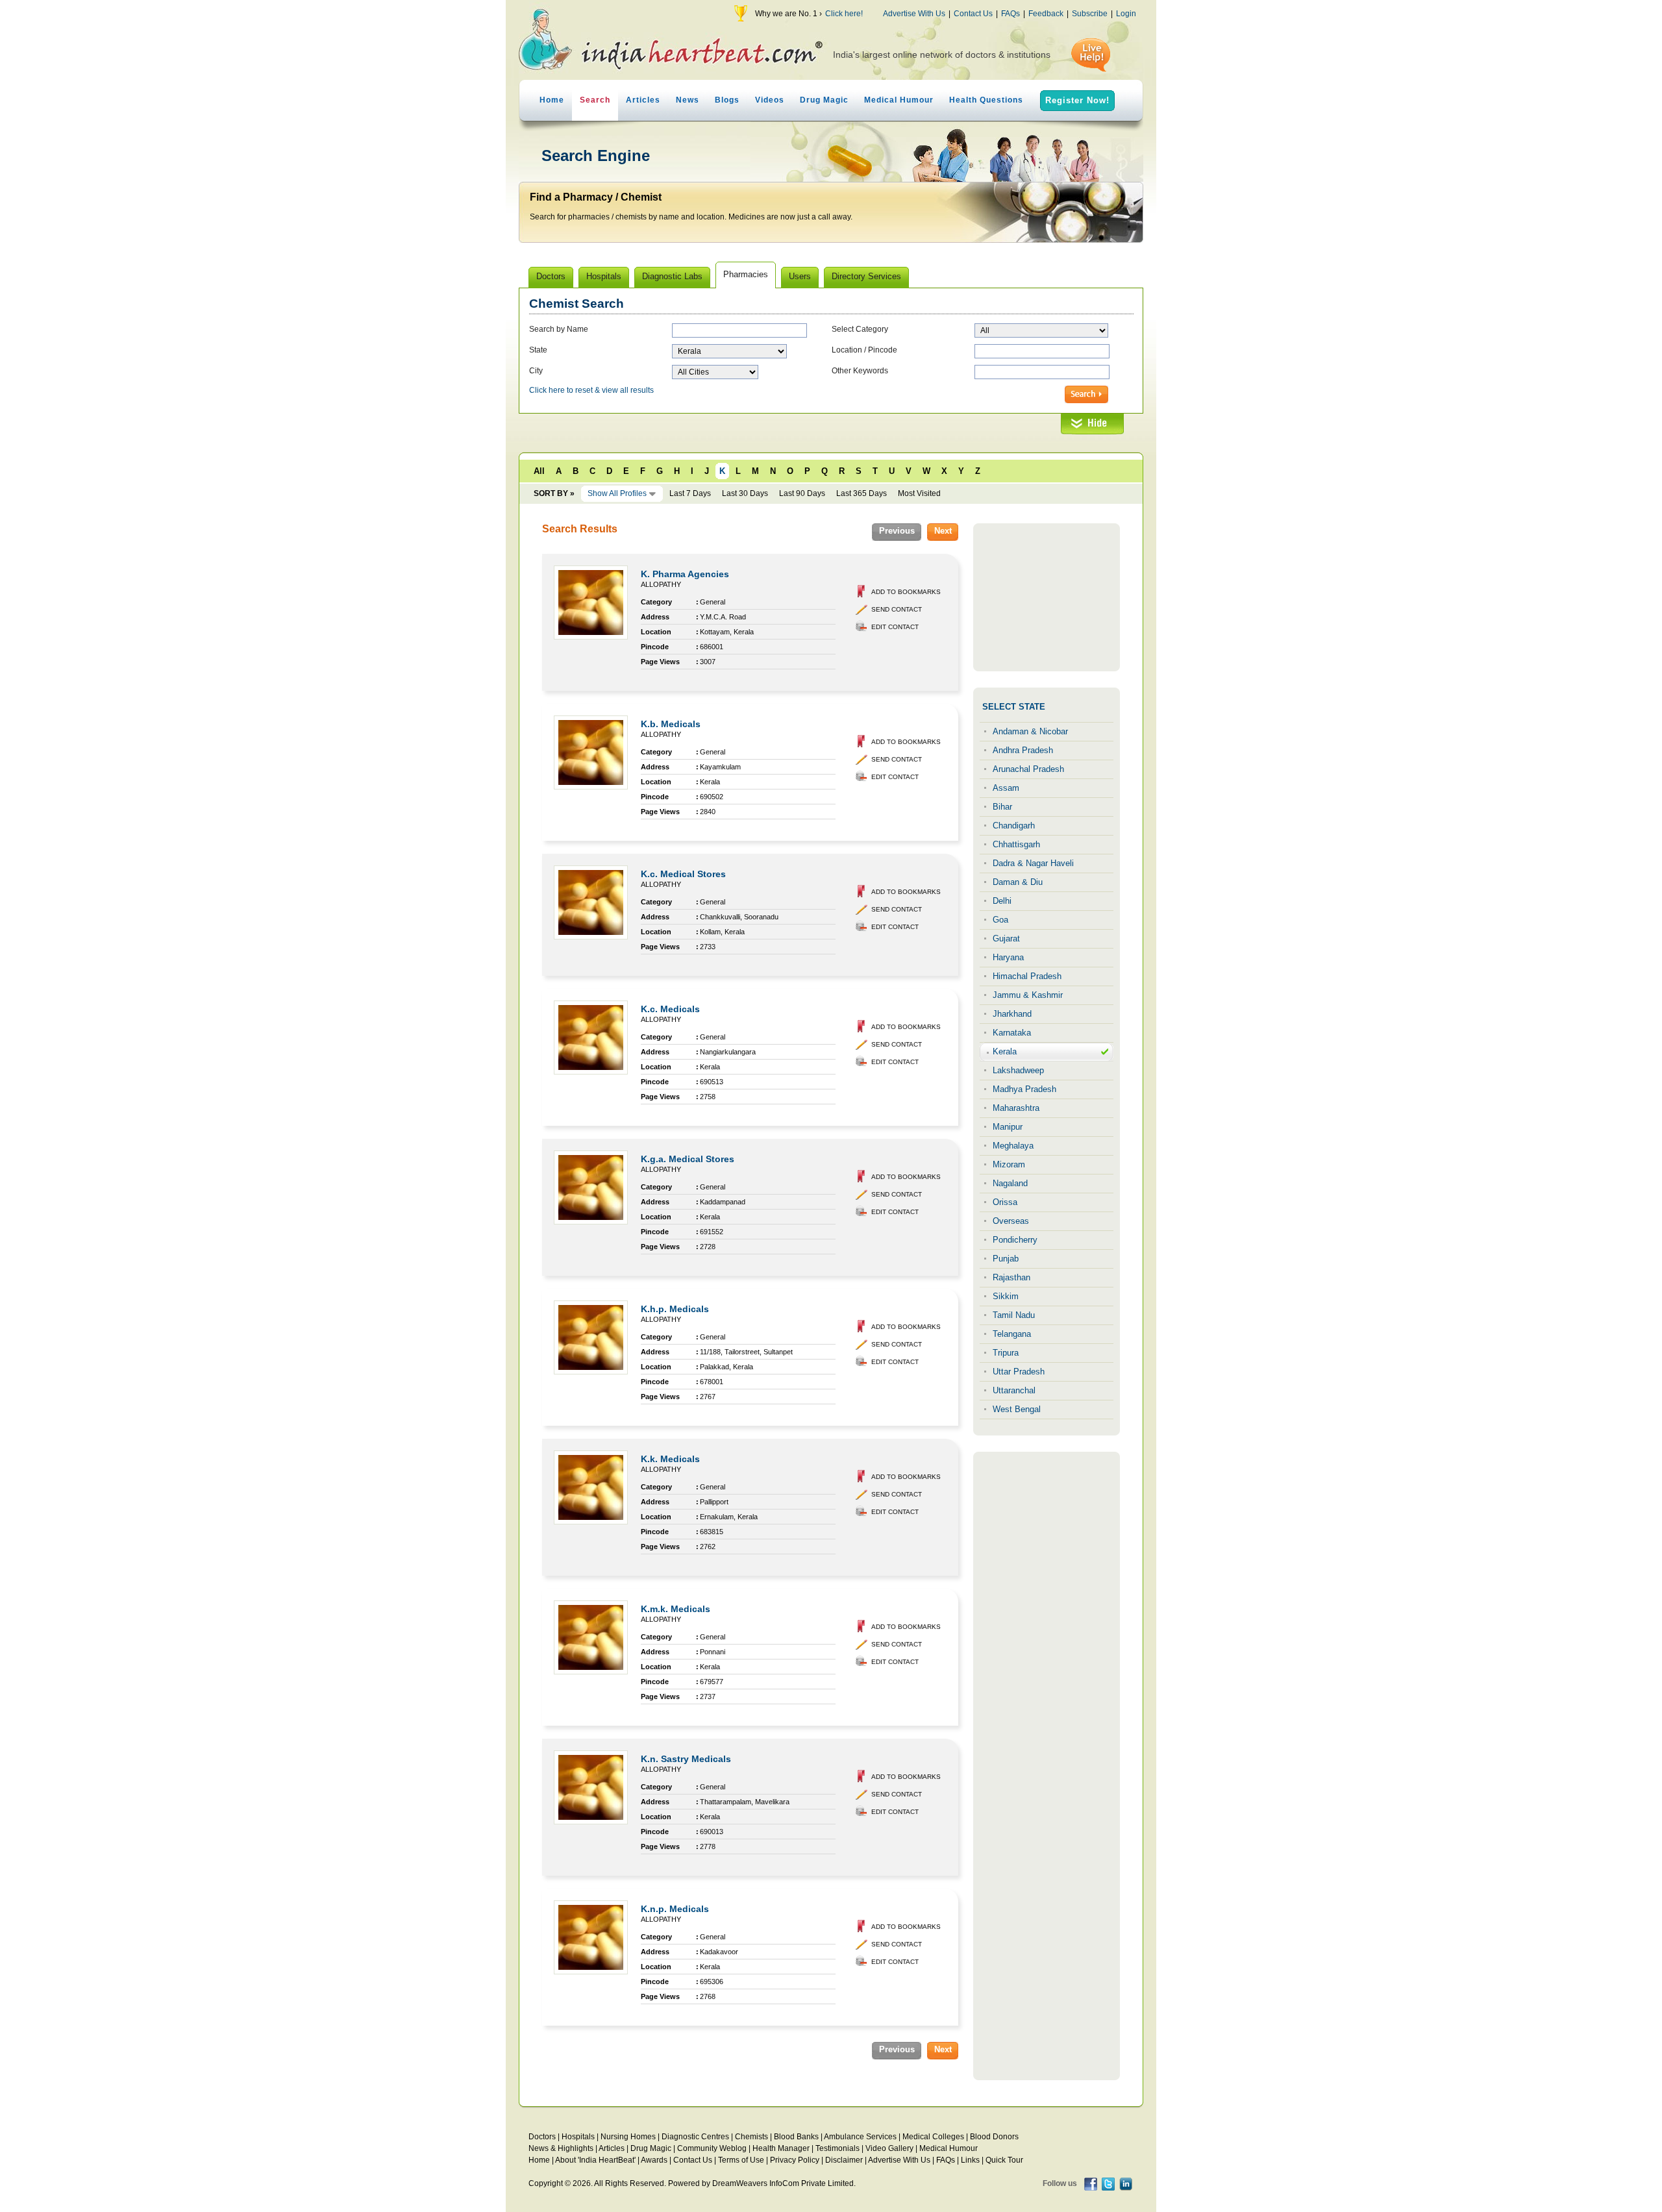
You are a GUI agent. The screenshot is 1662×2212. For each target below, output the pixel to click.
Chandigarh (1014, 826)
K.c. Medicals (670, 1009)
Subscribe (1090, 14)
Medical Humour (899, 100)
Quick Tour (1004, 2160)
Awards (654, 2160)
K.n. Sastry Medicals (686, 1759)
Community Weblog (712, 2148)
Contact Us (973, 14)
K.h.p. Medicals (675, 1309)
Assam (1006, 788)
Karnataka (1012, 1033)
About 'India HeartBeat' (595, 2160)
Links (970, 2160)
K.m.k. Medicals (676, 1609)
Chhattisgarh (1016, 844)
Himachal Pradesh (1027, 976)
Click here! (844, 14)
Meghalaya (1013, 1146)
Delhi (1002, 901)
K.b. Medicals (671, 724)
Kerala (1005, 1051)
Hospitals (578, 2137)
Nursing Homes (628, 2137)
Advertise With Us (914, 14)
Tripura (1006, 1353)
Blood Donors (994, 2137)
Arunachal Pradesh (1028, 769)
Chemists (751, 2137)
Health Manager (781, 2148)
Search (595, 100)
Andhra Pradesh (1023, 750)
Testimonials (837, 2148)
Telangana (1012, 1334)
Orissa (1005, 1202)
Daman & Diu (1018, 882)
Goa (1000, 920)
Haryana (1008, 957)
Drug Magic (824, 100)
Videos (770, 100)
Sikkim (1006, 1296)
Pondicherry (1015, 1240)
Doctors (542, 2137)
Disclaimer (844, 2160)
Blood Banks (796, 2137)
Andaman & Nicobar (1030, 731)
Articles (643, 100)
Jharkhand (1012, 1014)
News (688, 100)
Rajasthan (1011, 1277)
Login (1126, 14)
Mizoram (1009, 1164)
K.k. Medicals (670, 1459)
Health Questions (986, 100)
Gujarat (1006, 938)
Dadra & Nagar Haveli (1033, 863)
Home (552, 100)
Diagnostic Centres (695, 2137)
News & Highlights (561, 2148)
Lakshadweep (1018, 1070)
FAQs (1011, 14)
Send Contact (897, 609)
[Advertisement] (1047, 597)
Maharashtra (1016, 1108)
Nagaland (1010, 1183)
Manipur (1008, 1127)
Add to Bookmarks (906, 592)
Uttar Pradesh (1019, 1372)
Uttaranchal (1014, 1390)
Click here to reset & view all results (591, 390)
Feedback (1046, 14)
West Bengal (1017, 1409)
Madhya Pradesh (1024, 1089)
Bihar (1002, 807)
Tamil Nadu (1014, 1315)
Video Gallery (889, 2148)
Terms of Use (741, 2160)
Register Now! (1077, 100)
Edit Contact (895, 627)
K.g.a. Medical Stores (688, 1159)
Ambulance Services (860, 2137)
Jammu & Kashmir (1028, 995)
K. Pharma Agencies (685, 574)
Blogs (727, 100)
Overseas (1011, 1221)
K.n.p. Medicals (675, 1909)
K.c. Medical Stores (683, 874)
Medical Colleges (933, 2137)
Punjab (1006, 1259)
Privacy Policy (795, 2160)
